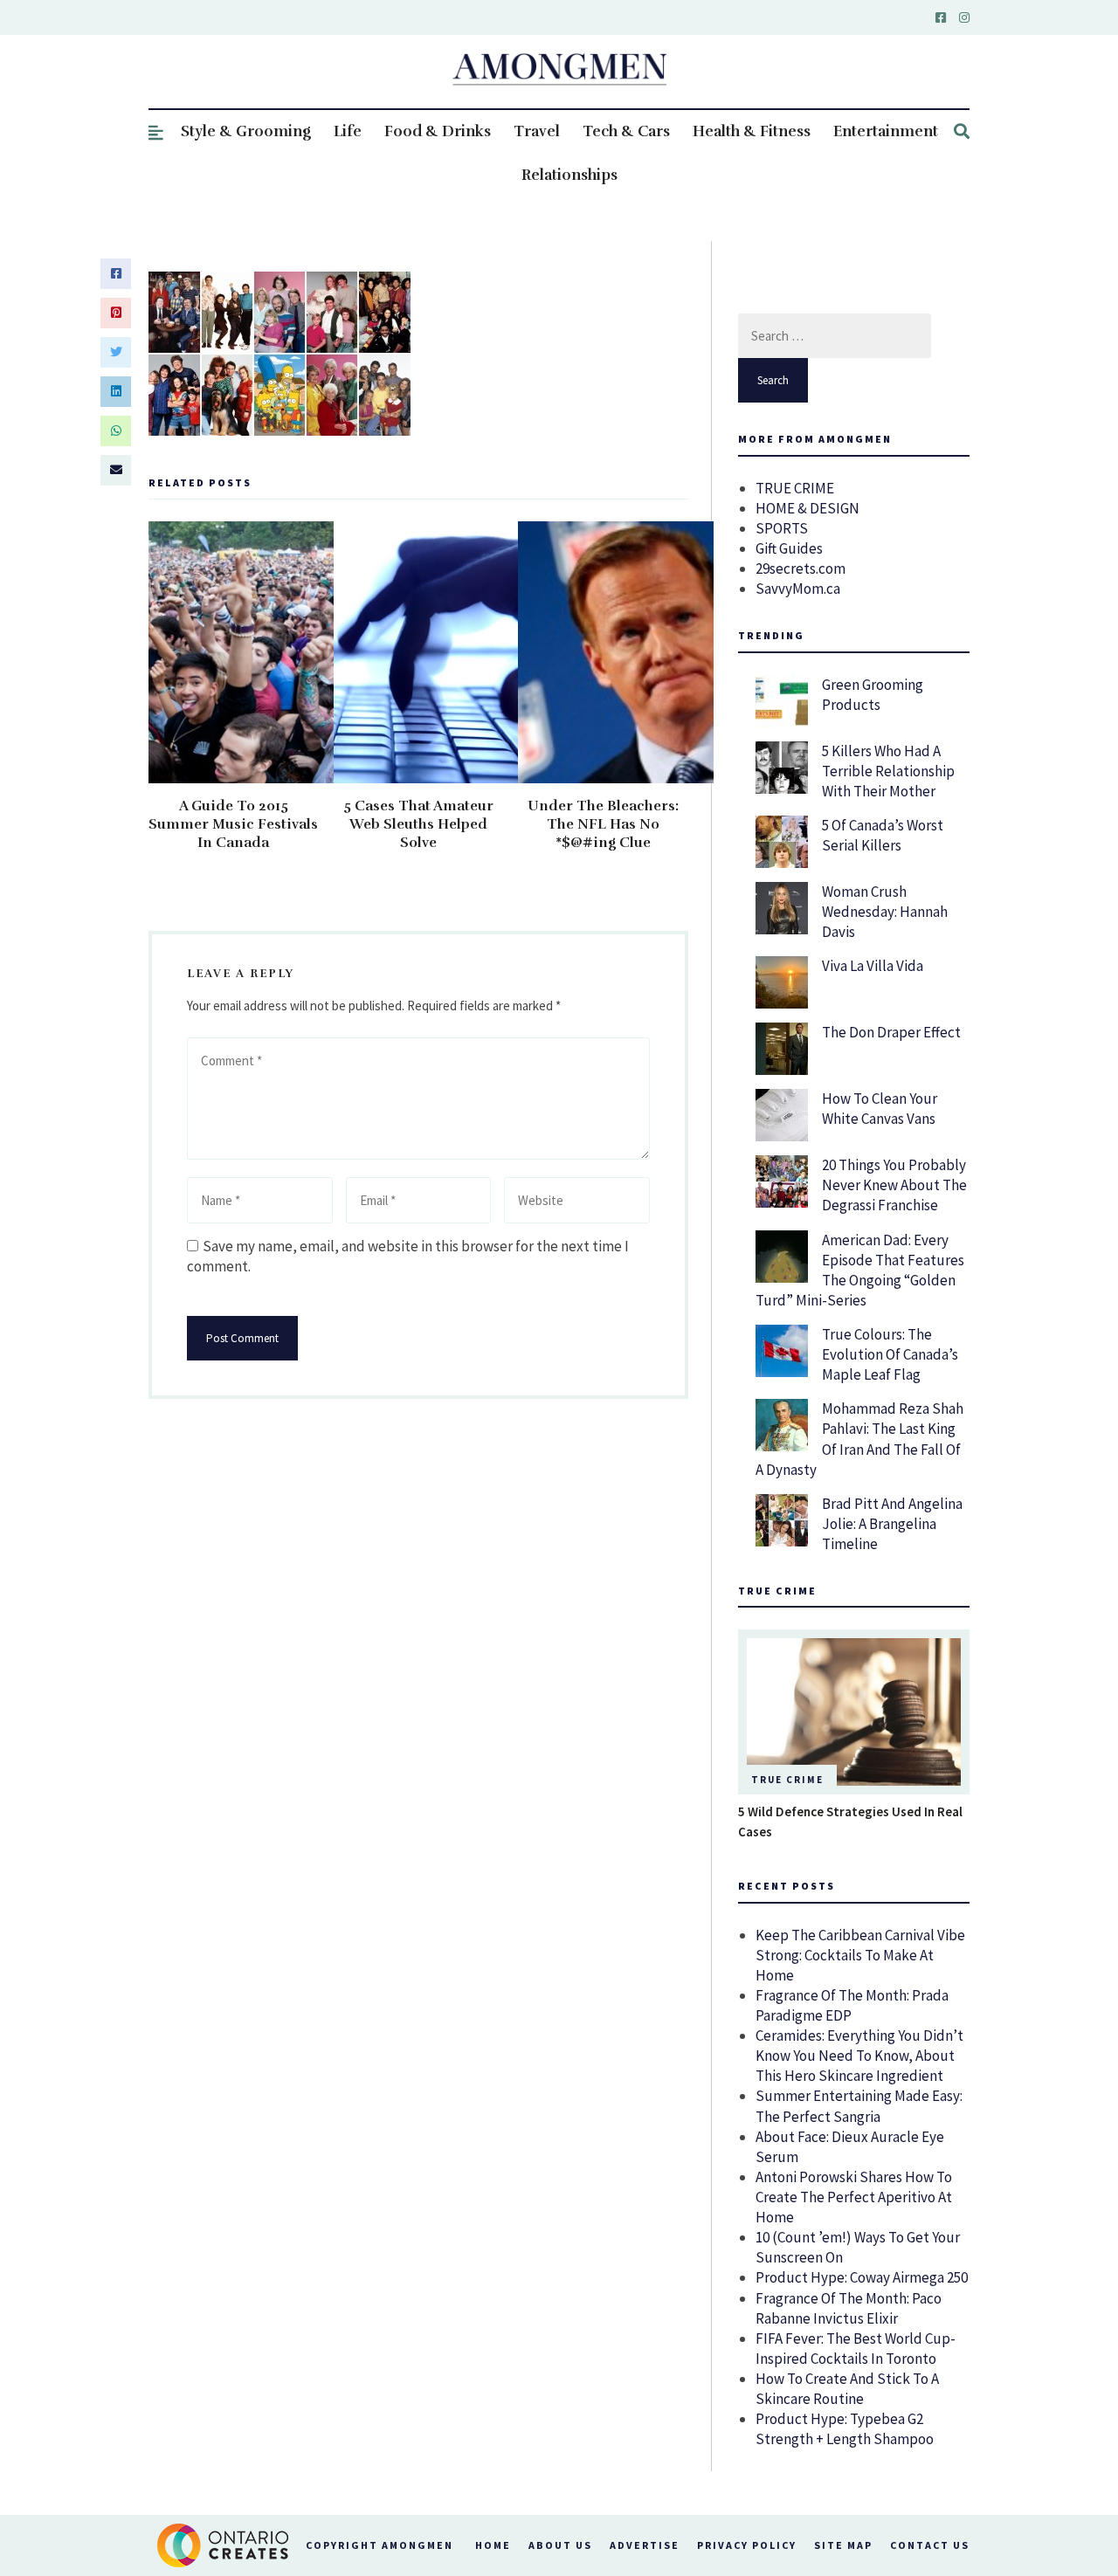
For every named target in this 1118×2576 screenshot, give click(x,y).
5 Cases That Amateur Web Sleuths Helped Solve (418, 824)
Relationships (569, 175)
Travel (537, 131)
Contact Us (930, 2545)
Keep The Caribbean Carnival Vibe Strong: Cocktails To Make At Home (860, 1955)
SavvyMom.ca (798, 589)
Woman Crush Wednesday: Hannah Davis (885, 912)
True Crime (787, 1780)
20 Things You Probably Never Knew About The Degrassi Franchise (894, 1185)
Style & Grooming (246, 131)
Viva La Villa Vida (873, 966)
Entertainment (886, 131)
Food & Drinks (438, 131)
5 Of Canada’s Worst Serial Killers (883, 835)
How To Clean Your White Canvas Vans (880, 1109)
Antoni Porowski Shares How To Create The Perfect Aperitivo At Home (854, 2197)
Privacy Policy (747, 2545)
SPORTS (782, 528)
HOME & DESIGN (807, 508)
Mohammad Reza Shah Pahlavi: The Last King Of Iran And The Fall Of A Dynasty (859, 1439)
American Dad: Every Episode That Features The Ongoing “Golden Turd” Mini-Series (860, 1270)
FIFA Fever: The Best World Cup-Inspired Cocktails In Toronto (856, 2349)
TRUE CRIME (795, 488)
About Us (560, 2545)
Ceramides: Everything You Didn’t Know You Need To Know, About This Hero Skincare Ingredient (859, 2056)
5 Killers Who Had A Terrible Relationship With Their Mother (888, 771)
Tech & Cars (626, 131)
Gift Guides (789, 548)
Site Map (843, 2545)
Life (348, 131)
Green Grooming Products (873, 695)
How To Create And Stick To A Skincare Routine (847, 2389)
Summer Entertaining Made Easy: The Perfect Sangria (859, 2106)
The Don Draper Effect (891, 1032)
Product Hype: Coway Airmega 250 (862, 2277)
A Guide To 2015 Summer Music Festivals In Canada (233, 824)
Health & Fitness (752, 131)
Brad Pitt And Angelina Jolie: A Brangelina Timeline (892, 1524)
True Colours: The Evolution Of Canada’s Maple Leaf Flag (890, 1354)
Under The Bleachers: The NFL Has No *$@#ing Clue (603, 824)
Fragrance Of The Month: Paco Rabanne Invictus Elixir (849, 2308)
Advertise (645, 2545)
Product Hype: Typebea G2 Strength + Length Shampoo (845, 2429)
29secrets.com (801, 568)
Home (493, 2545)
